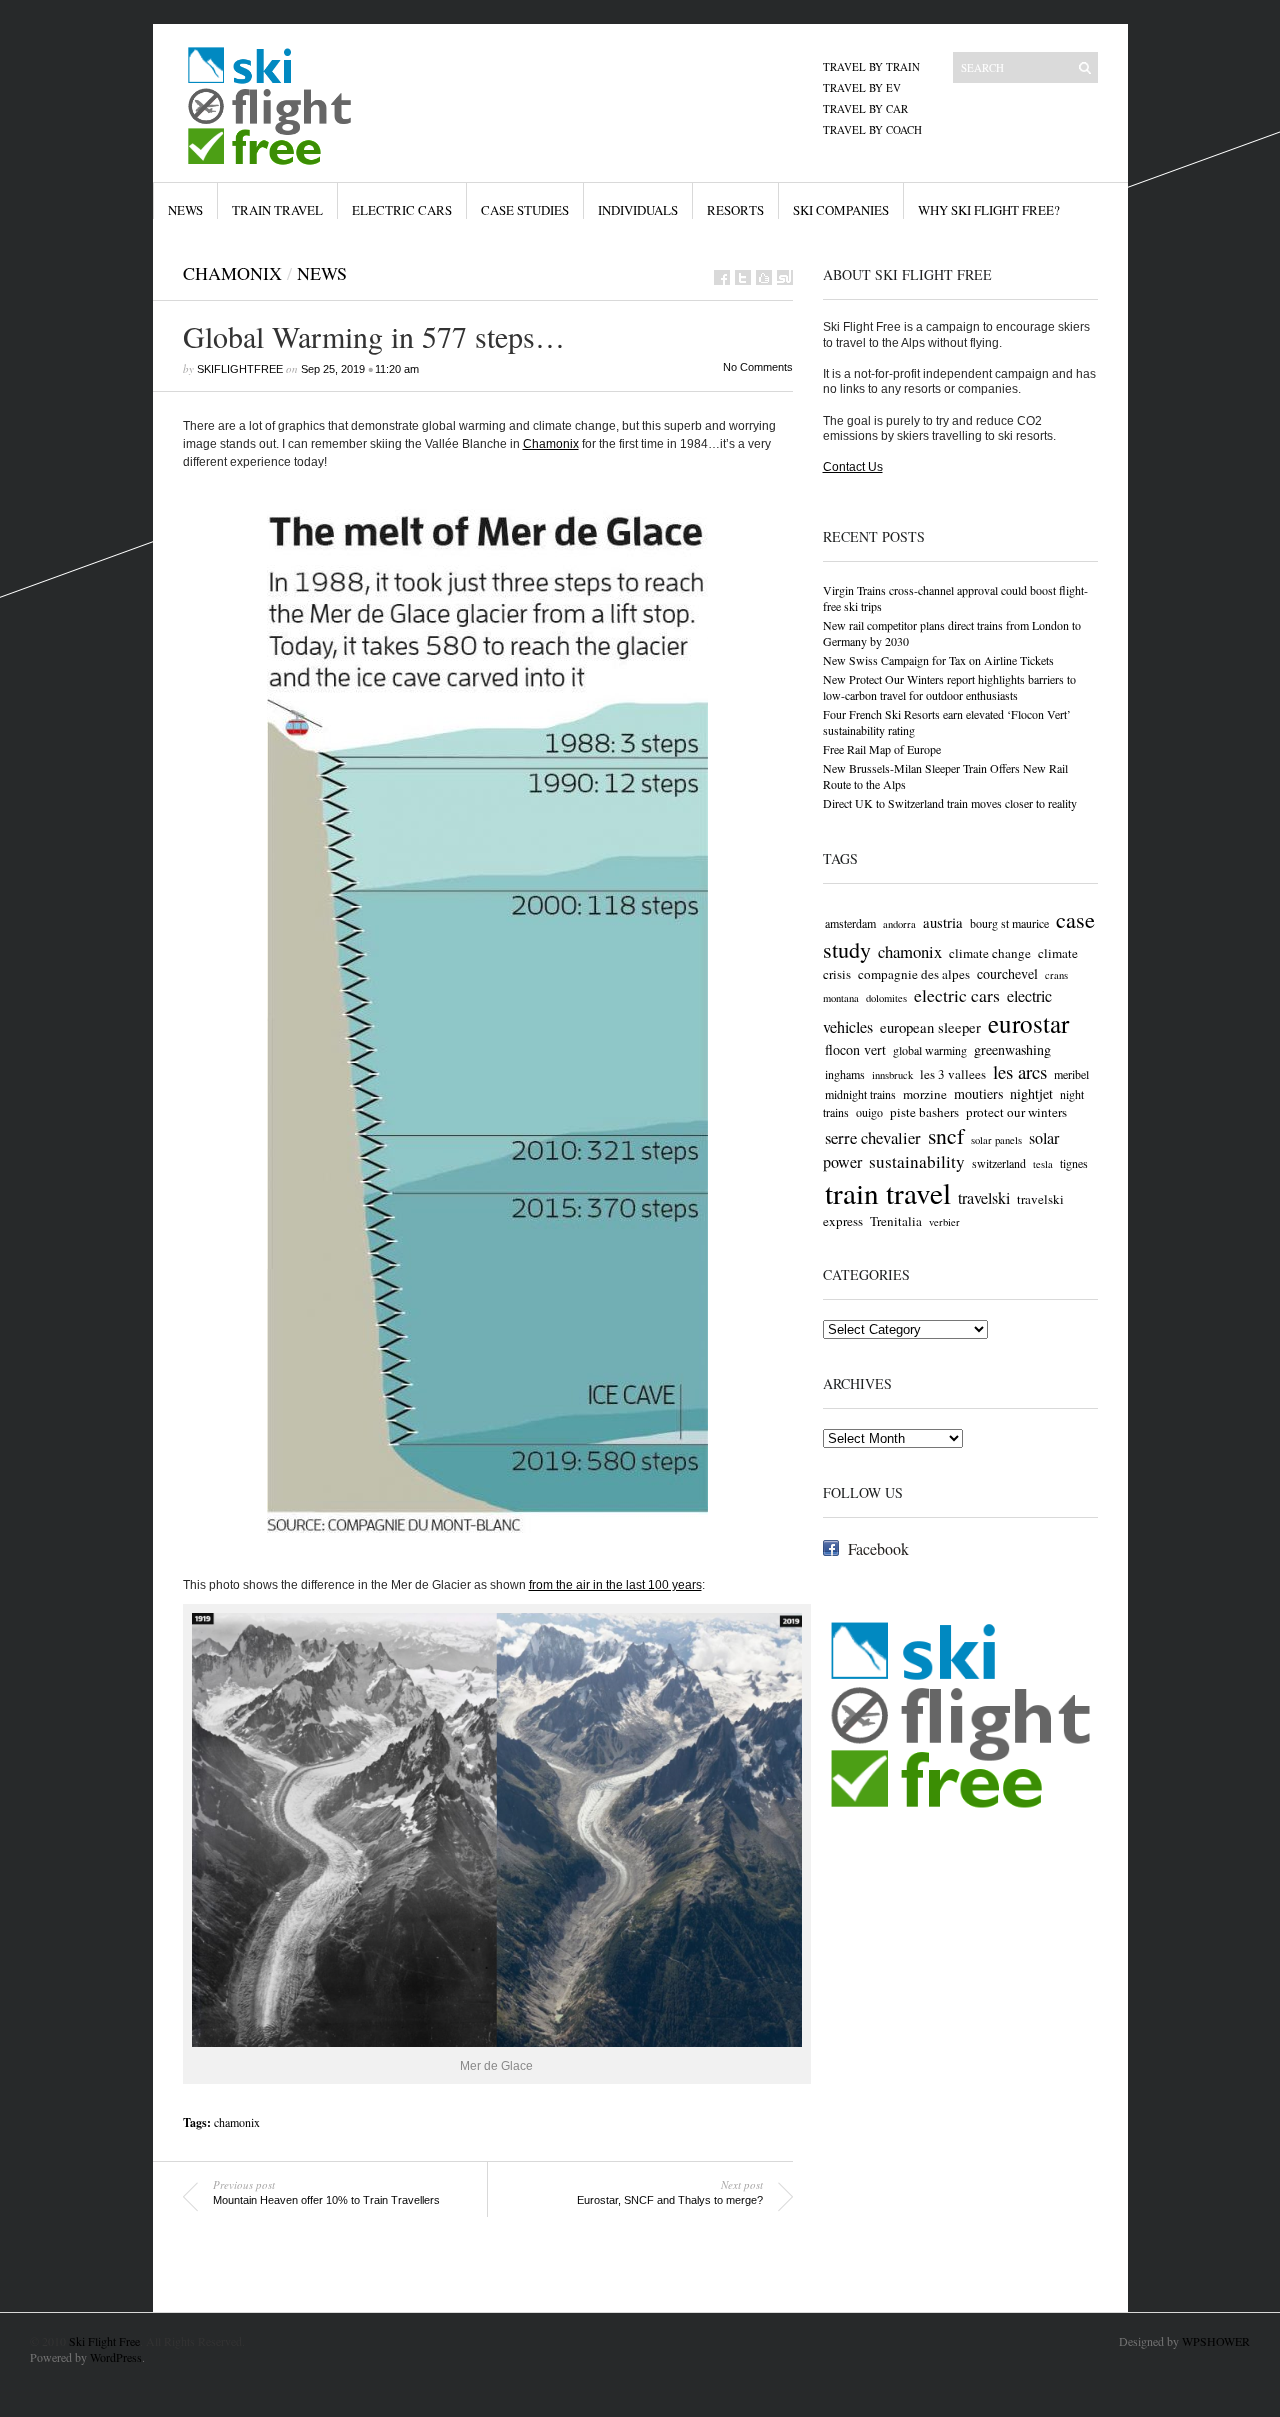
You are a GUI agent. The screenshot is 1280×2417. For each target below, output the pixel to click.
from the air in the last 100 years (615, 1585)
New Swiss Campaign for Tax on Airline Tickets (938, 660)
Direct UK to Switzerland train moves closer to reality (950, 803)
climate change (990, 953)
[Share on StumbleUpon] (785, 277)
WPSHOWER (1216, 2341)
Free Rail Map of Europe (882, 749)
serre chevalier (873, 1137)
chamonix (237, 2122)
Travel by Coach (872, 129)
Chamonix (232, 273)
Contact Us (853, 467)
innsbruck (892, 1075)
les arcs (1020, 1071)
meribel (1071, 1074)
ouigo (869, 1112)
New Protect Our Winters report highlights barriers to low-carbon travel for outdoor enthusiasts (949, 687)
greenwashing (1012, 1049)
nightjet (1031, 1093)
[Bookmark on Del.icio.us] (764, 277)
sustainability (917, 1161)
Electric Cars (402, 210)
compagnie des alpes (914, 974)
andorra (899, 924)
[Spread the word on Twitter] (743, 277)
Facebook (878, 1548)
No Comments (758, 367)
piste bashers (924, 1112)
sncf (946, 1135)
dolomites (886, 998)
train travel (888, 1192)
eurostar (1028, 1023)
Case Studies (525, 210)
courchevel (1007, 973)
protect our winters (1016, 1112)
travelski (984, 1198)
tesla (1043, 1164)
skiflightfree (240, 369)
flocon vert (855, 1049)
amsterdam (850, 923)
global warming (930, 1050)
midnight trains (860, 1094)
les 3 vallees (953, 1074)
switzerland (999, 1163)
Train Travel (277, 210)
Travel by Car (865, 108)
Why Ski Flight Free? (989, 210)
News (185, 210)
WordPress (116, 2357)
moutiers (978, 1093)
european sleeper (930, 1027)
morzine (925, 1094)
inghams (845, 1074)
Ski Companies (841, 210)
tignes (1074, 1163)
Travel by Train (871, 66)
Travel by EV (862, 87)
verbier (944, 1222)
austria (943, 922)
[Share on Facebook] (722, 277)
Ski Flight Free (104, 2341)
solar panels (996, 1140)
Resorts (735, 210)
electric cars (957, 995)
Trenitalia (896, 1221)
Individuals (638, 210)
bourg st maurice (1009, 923)
